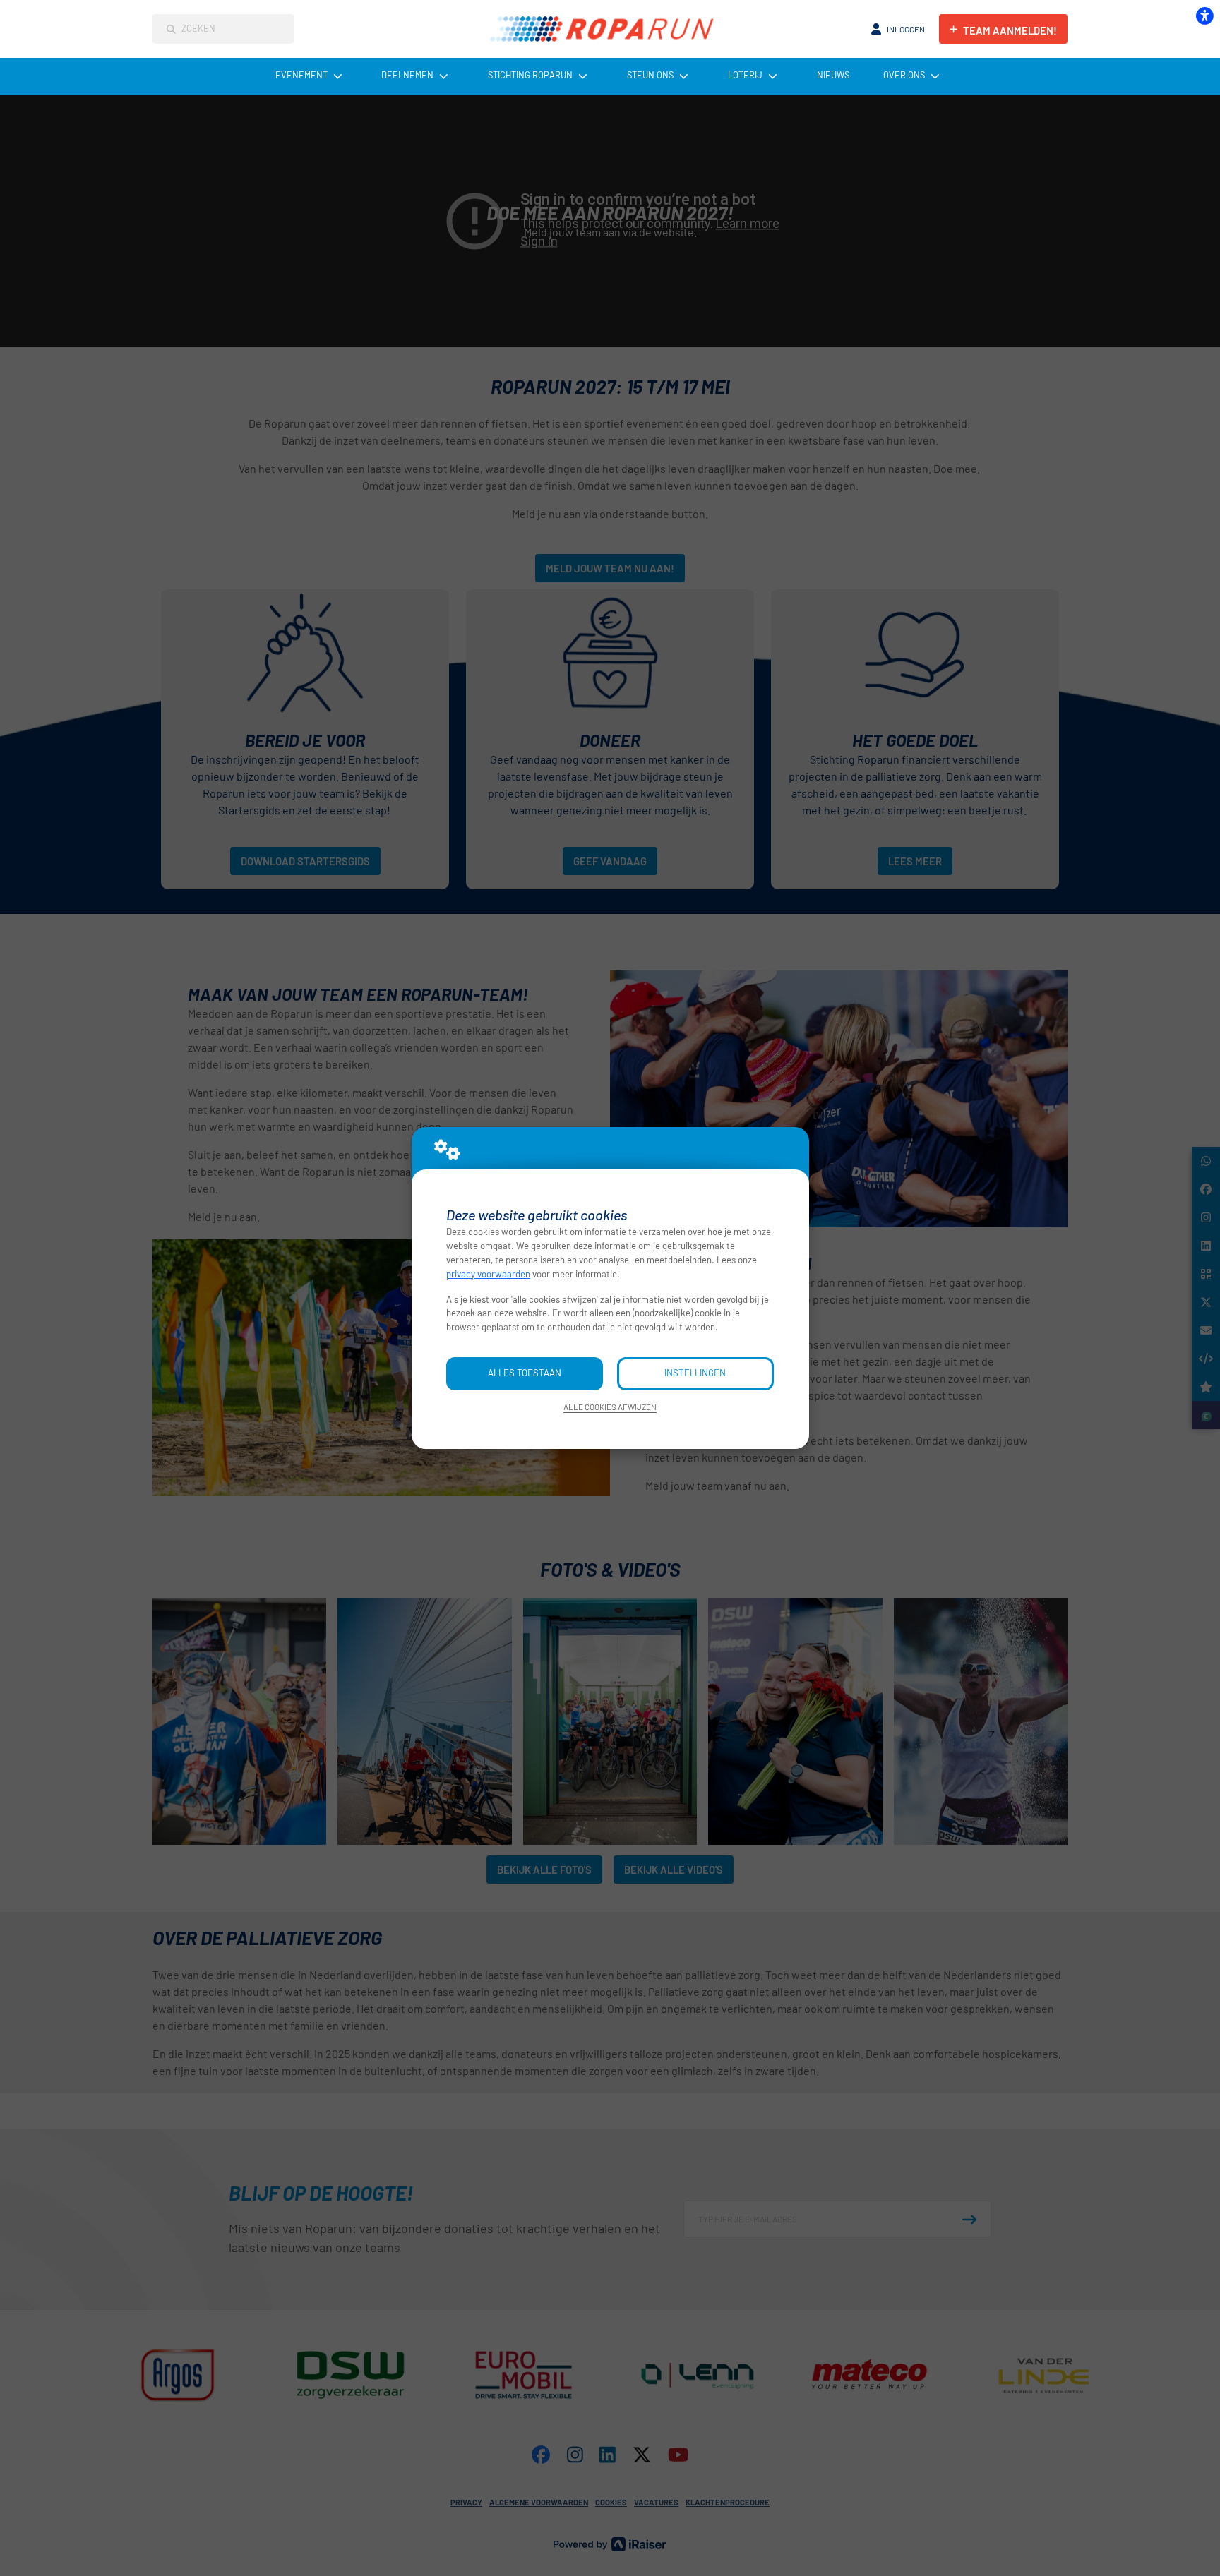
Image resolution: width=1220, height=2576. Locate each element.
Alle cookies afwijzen (610, 1407)
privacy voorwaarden (488, 1274)
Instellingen (695, 1373)
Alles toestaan (525, 1373)
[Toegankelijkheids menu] (1204, 16)
